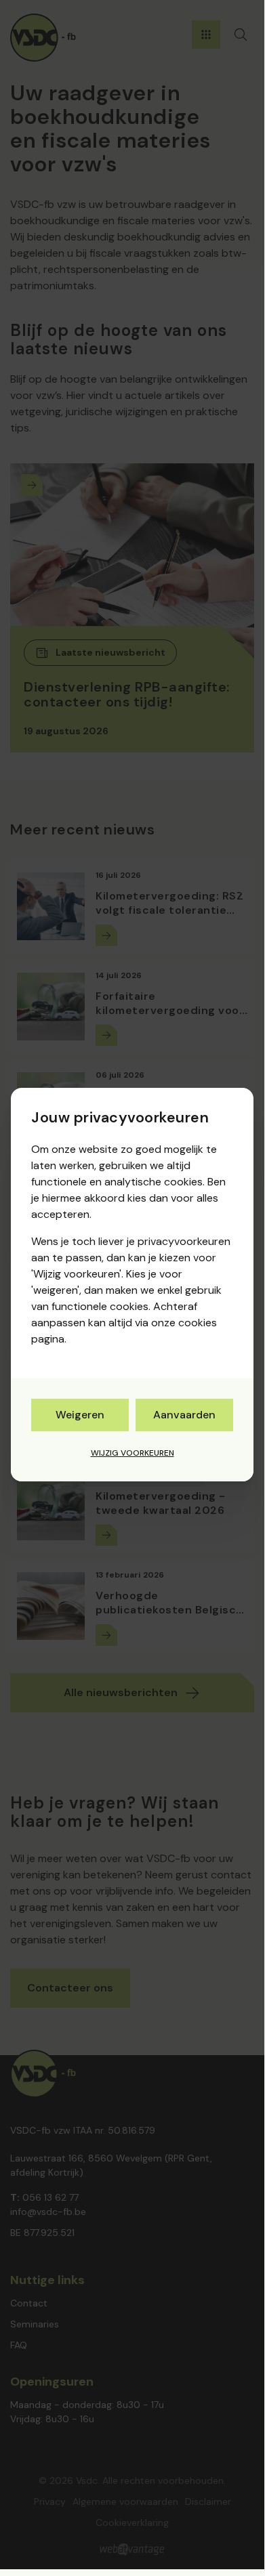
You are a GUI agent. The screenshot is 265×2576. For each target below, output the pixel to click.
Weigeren (80, 1415)
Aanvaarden (184, 1415)
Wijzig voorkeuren (132, 1453)
